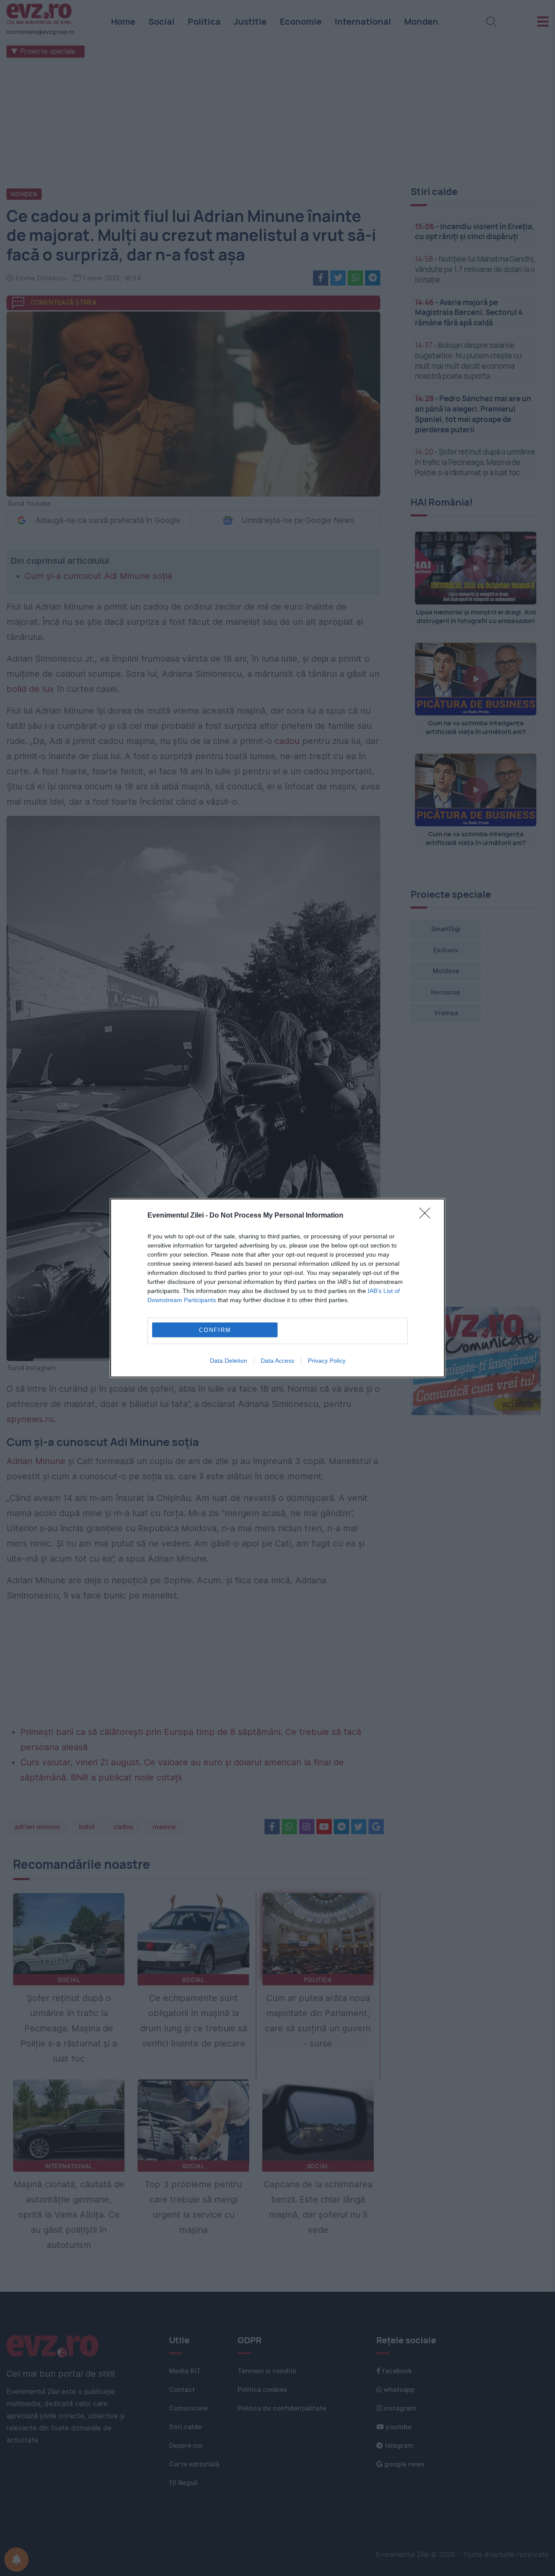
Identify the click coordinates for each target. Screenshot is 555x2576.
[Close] (428, 1216)
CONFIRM (215, 1330)
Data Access (277, 1361)
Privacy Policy (327, 1361)
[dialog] (277, 1288)
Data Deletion (229, 1361)
